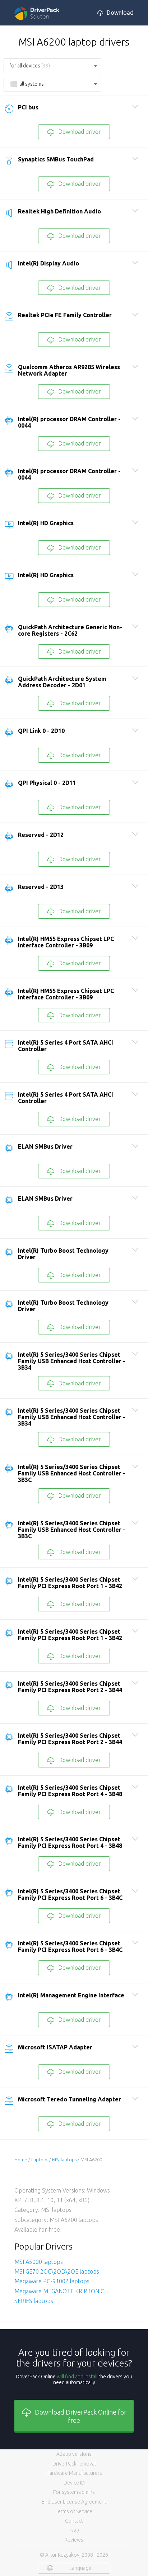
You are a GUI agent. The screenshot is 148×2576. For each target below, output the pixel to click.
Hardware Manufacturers (74, 2473)
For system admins (74, 2492)
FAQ (74, 2530)
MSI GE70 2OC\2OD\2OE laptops (57, 2271)
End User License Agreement (74, 2502)
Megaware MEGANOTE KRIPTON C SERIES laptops (59, 2296)
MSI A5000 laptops (39, 2262)
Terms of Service (74, 2511)
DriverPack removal (74, 2464)
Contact (74, 2521)
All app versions (74, 2454)
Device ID (74, 2483)
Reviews (74, 2540)
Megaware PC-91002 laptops (52, 2281)
